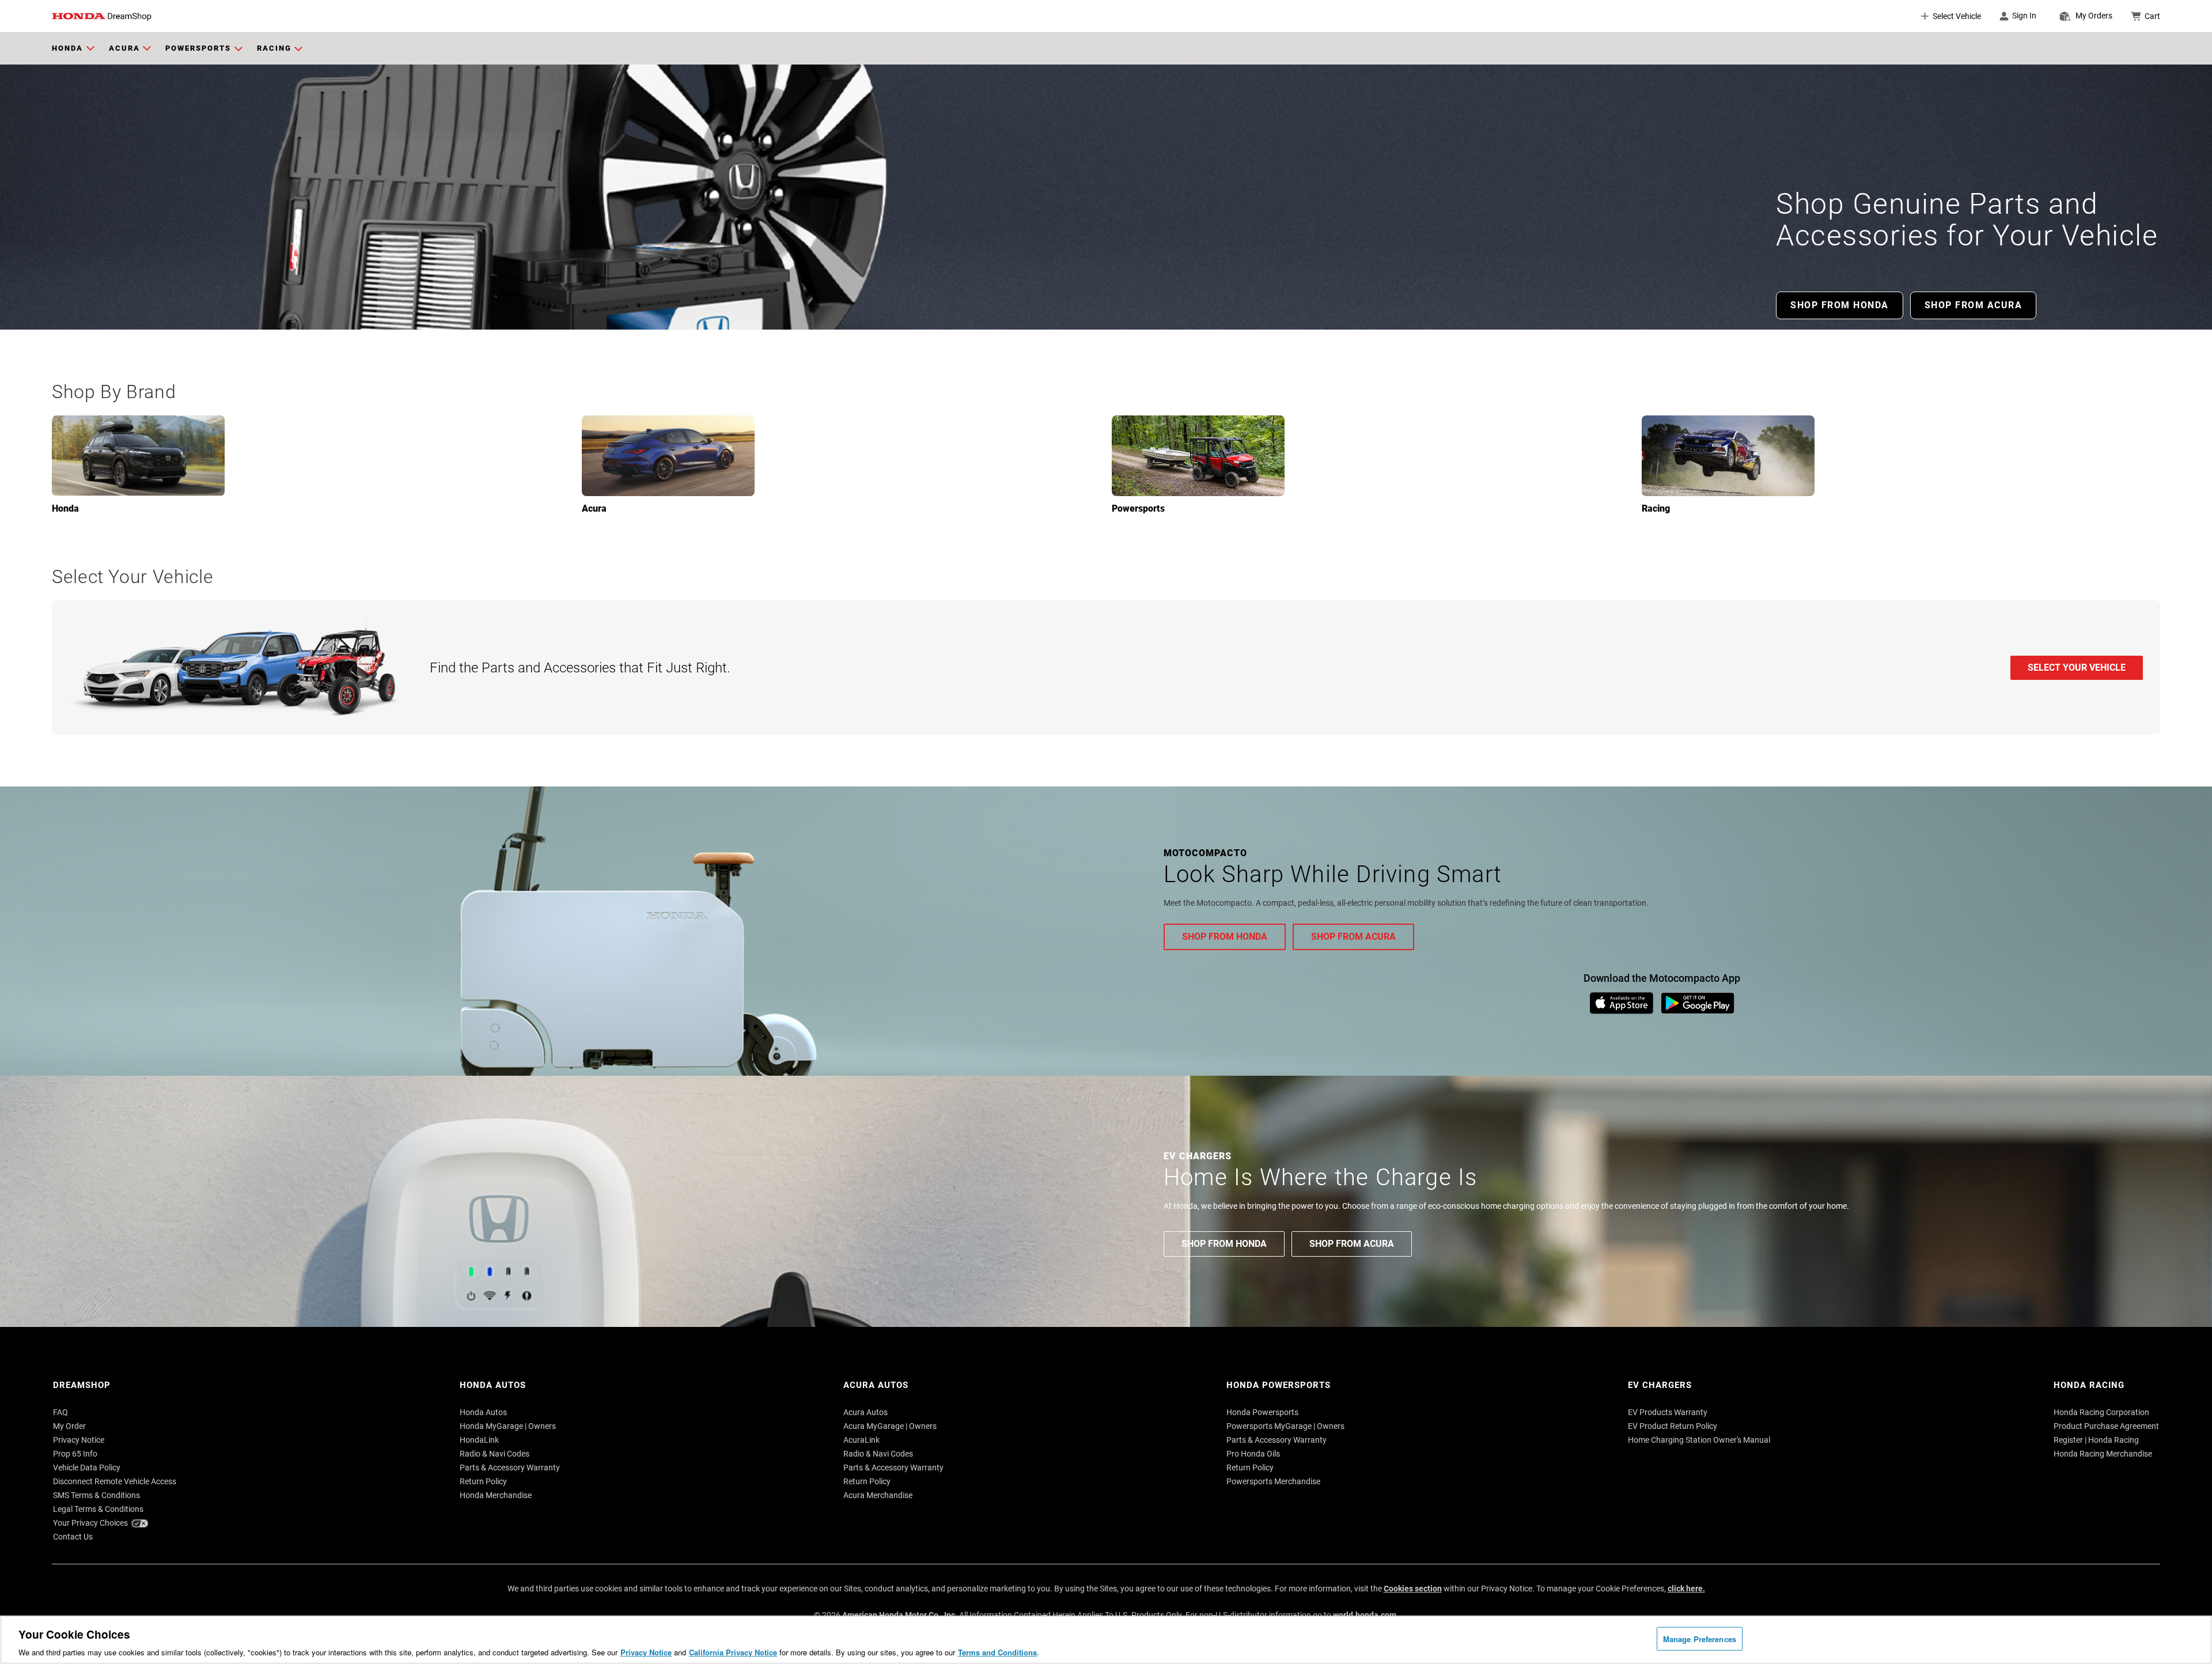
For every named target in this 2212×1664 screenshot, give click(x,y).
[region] (1106, 1640)
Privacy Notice (646, 1652)
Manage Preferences (1700, 1638)
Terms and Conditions (997, 1652)
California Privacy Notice (733, 1652)
